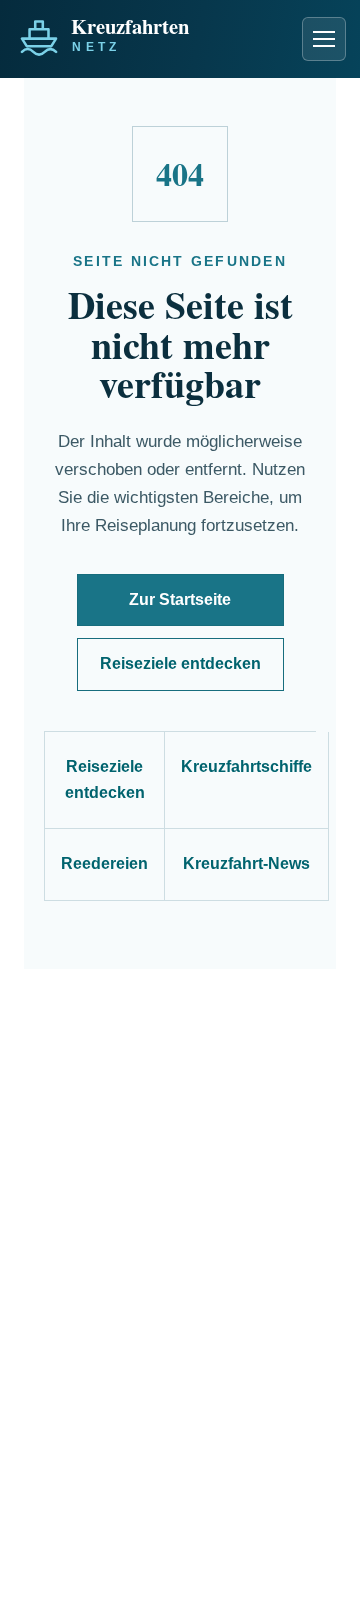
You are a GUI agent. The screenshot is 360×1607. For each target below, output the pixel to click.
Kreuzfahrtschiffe (246, 766)
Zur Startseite (180, 599)
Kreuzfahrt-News (246, 863)
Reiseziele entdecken (180, 663)
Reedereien (104, 863)
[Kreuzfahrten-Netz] (148, 33)
